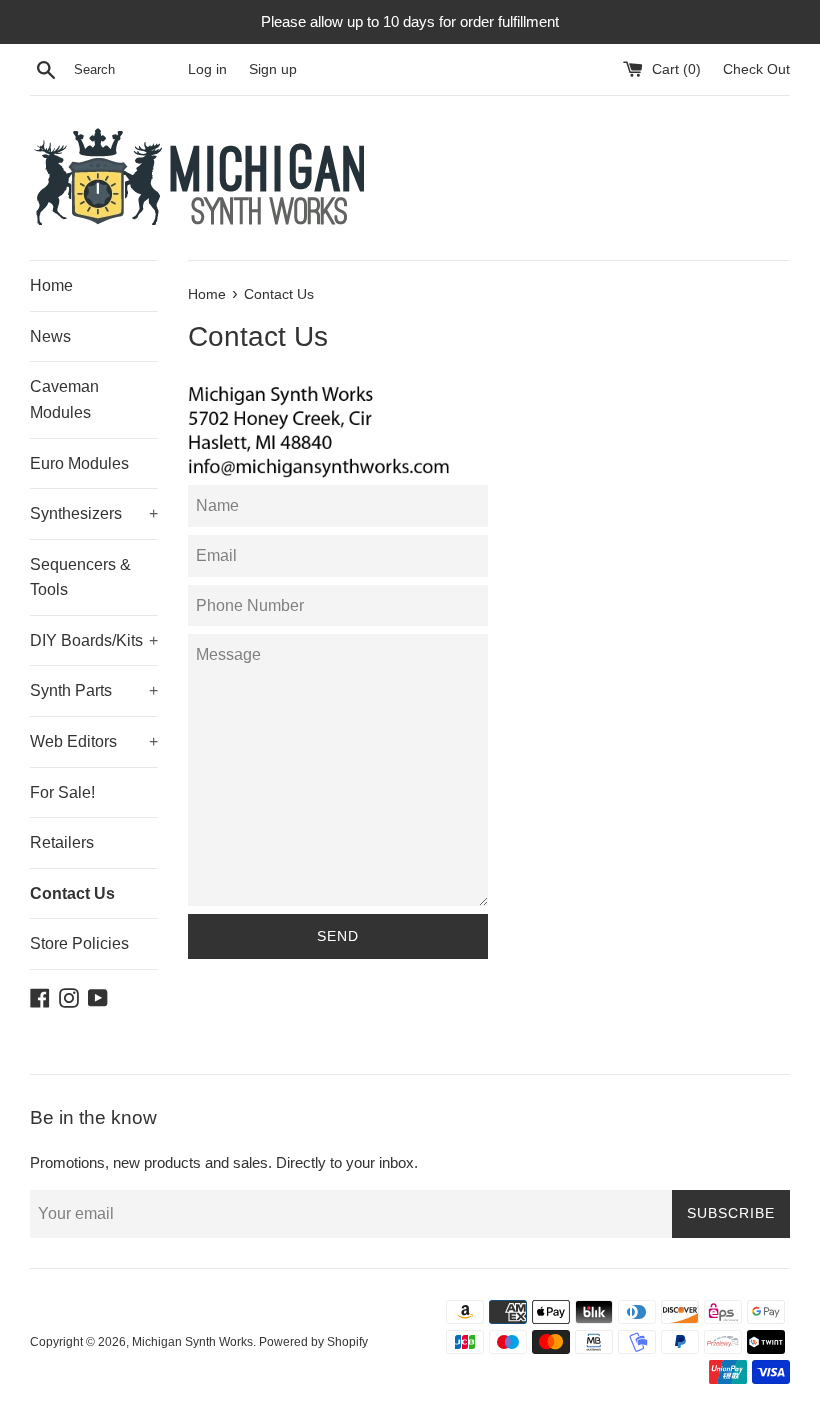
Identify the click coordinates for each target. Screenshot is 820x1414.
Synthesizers (94, 513)
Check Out (756, 69)
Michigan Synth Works (192, 1342)
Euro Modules (79, 463)
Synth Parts (94, 690)
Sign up (273, 69)
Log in (207, 69)
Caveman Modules (64, 399)
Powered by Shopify (313, 1342)
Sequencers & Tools (80, 577)
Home (51, 285)
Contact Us (72, 893)
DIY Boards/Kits (94, 640)
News (50, 336)
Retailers (62, 842)
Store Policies (79, 943)
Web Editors (94, 741)
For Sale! (62, 792)
